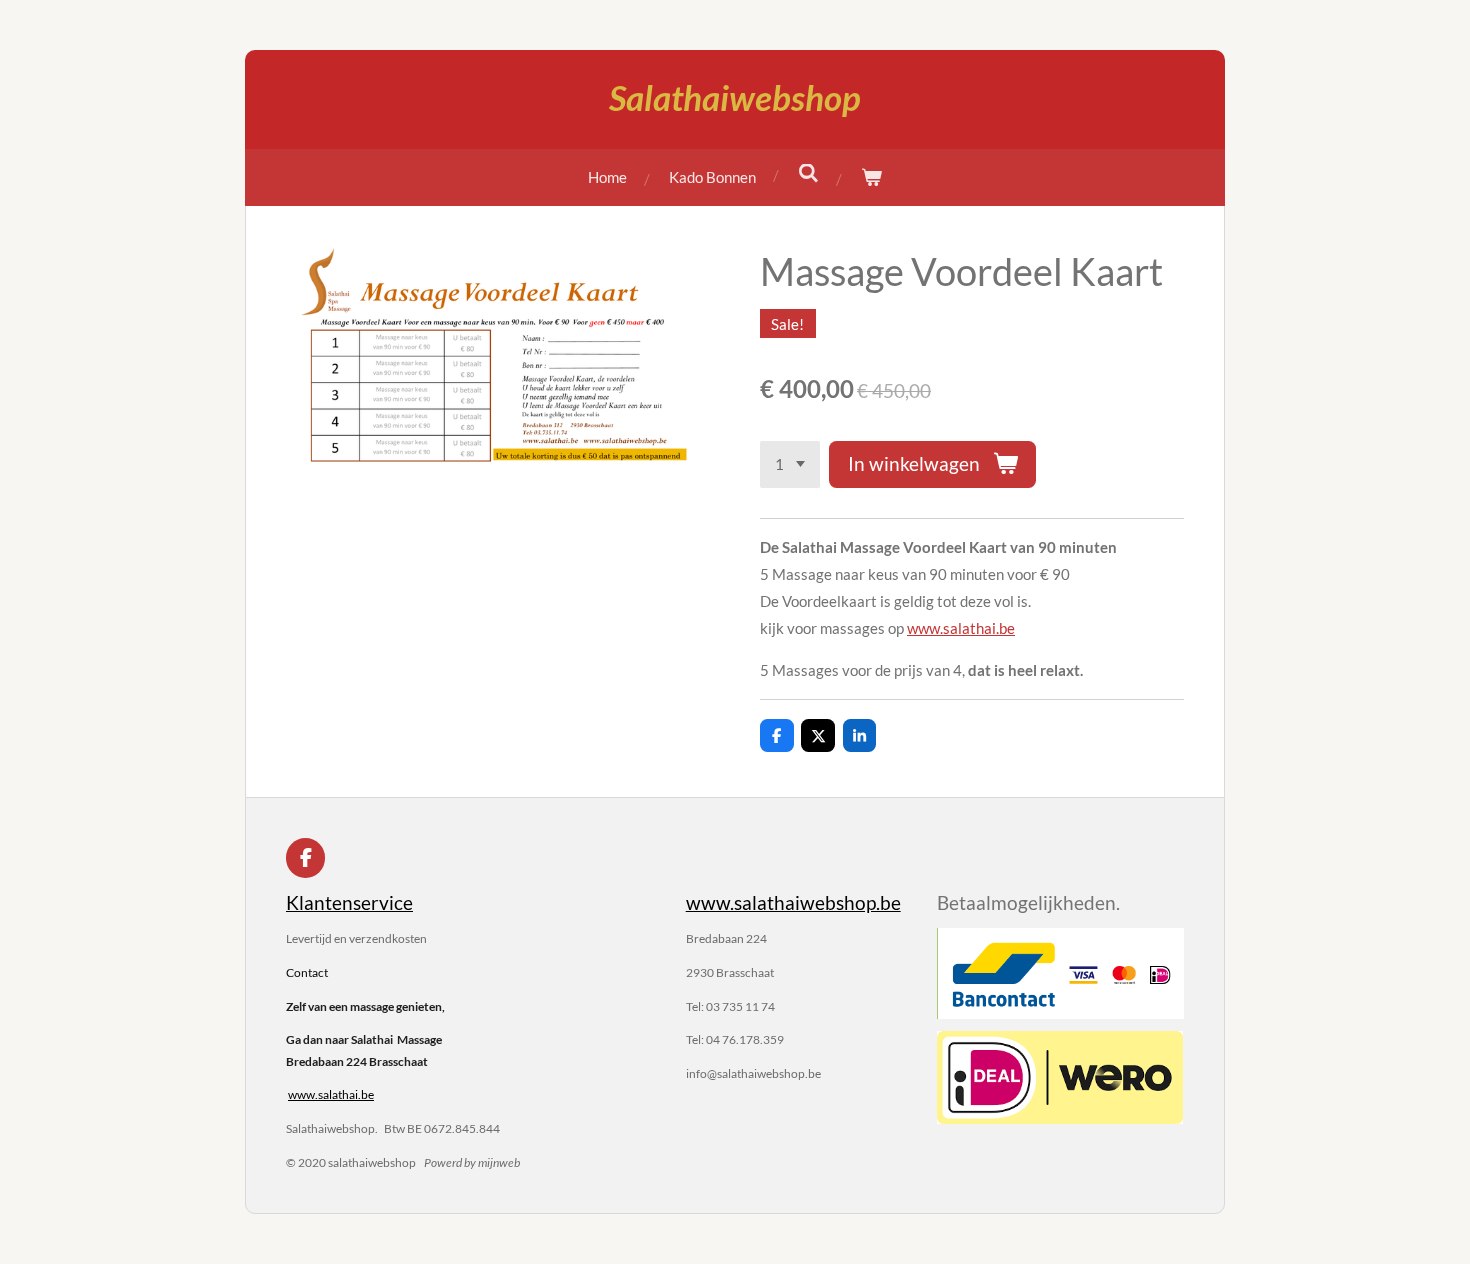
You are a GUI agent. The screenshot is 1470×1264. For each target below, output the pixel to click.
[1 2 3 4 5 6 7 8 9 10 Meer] (790, 464)
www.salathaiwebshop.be (793, 902)
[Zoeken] (808, 173)
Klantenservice (349, 902)
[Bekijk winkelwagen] (871, 177)
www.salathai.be (961, 628)
